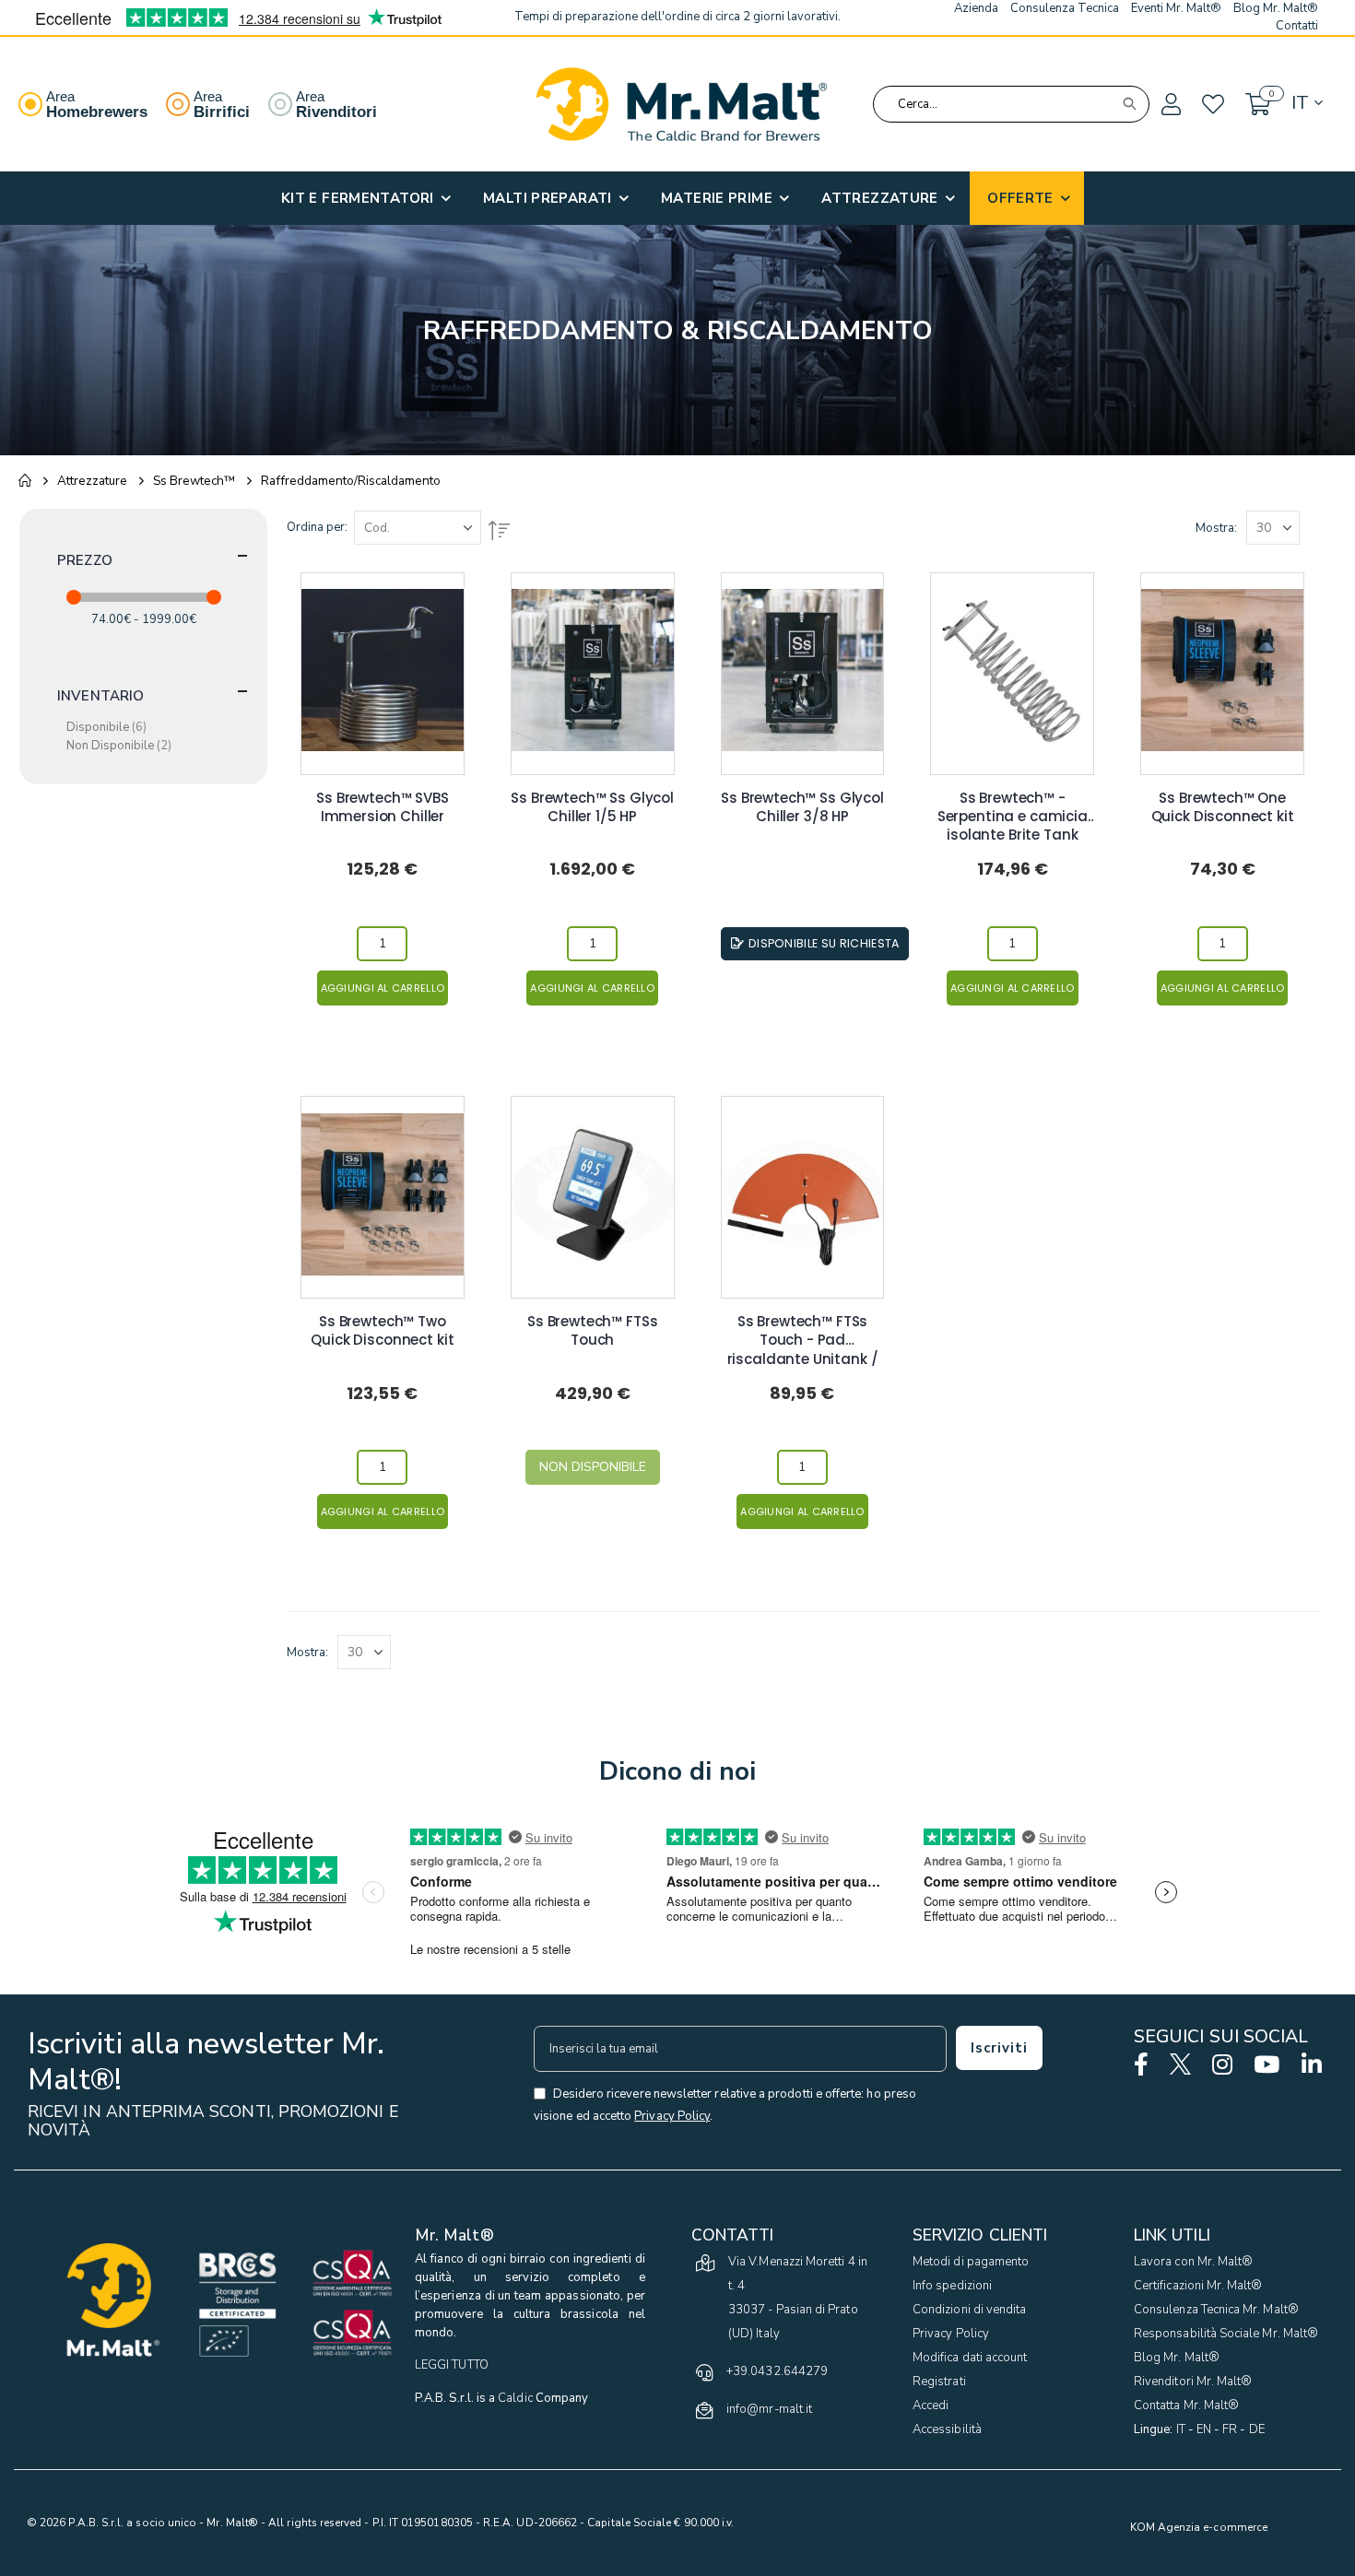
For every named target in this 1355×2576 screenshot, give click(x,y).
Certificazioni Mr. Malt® (1198, 2286)
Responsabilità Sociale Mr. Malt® (1226, 2334)
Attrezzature (92, 481)
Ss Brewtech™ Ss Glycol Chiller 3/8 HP (802, 807)
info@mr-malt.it (769, 2409)
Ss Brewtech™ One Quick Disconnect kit (1223, 807)
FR (1230, 2429)
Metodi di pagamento (971, 2262)
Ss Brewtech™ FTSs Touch (592, 1331)
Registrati (939, 2382)
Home (25, 481)
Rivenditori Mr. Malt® (1193, 2382)
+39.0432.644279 (777, 2371)
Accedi (931, 2405)
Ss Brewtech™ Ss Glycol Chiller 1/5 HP (592, 807)
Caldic (515, 2398)
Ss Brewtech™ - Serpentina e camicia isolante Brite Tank (1013, 808)
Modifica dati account (970, 2358)
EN (1204, 2429)
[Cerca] (1129, 104)
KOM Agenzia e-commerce (1199, 2527)
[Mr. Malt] (681, 104)
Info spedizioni (952, 2286)
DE (1257, 2429)
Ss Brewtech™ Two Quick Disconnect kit (382, 1331)
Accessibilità (947, 2429)
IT (1181, 2429)
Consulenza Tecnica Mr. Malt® (1216, 2310)
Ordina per (316, 527)
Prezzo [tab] (85, 560)
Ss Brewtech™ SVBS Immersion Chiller (382, 807)
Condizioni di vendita (969, 2310)
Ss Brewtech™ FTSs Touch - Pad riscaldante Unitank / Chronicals (803, 1331)
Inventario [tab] (101, 696)
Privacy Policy (951, 2334)
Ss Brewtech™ (194, 481)
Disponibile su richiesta (824, 943)
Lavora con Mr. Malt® (1193, 2262)
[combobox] (1011, 104)
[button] (1170, 105)
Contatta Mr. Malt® (1186, 2405)
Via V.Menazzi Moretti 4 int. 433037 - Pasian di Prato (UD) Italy (798, 2298)
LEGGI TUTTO (452, 2365)
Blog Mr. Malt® (1177, 2358)
